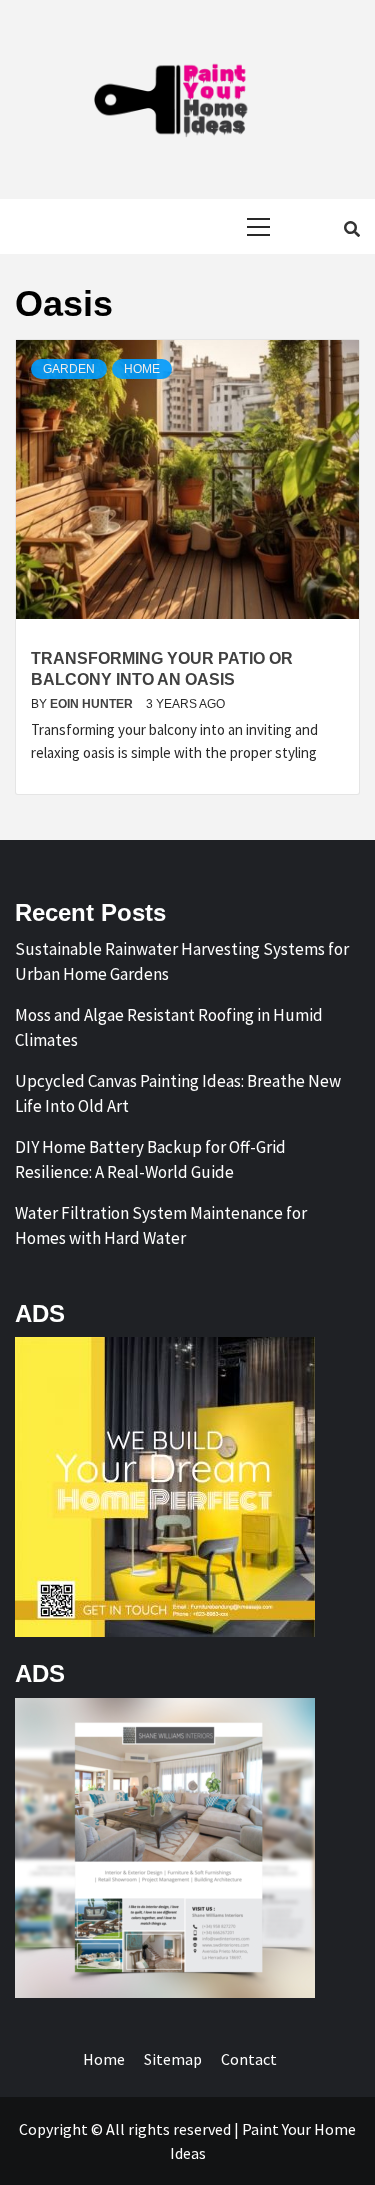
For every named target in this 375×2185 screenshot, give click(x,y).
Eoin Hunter (93, 704)
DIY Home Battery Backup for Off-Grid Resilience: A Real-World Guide (150, 1160)
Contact (249, 2059)
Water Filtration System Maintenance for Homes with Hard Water (161, 1226)
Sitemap (173, 2059)
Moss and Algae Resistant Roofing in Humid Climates (169, 1028)
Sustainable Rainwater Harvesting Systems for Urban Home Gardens (182, 962)
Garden (69, 369)
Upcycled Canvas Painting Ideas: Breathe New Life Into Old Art (178, 1094)
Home (142, 369)
